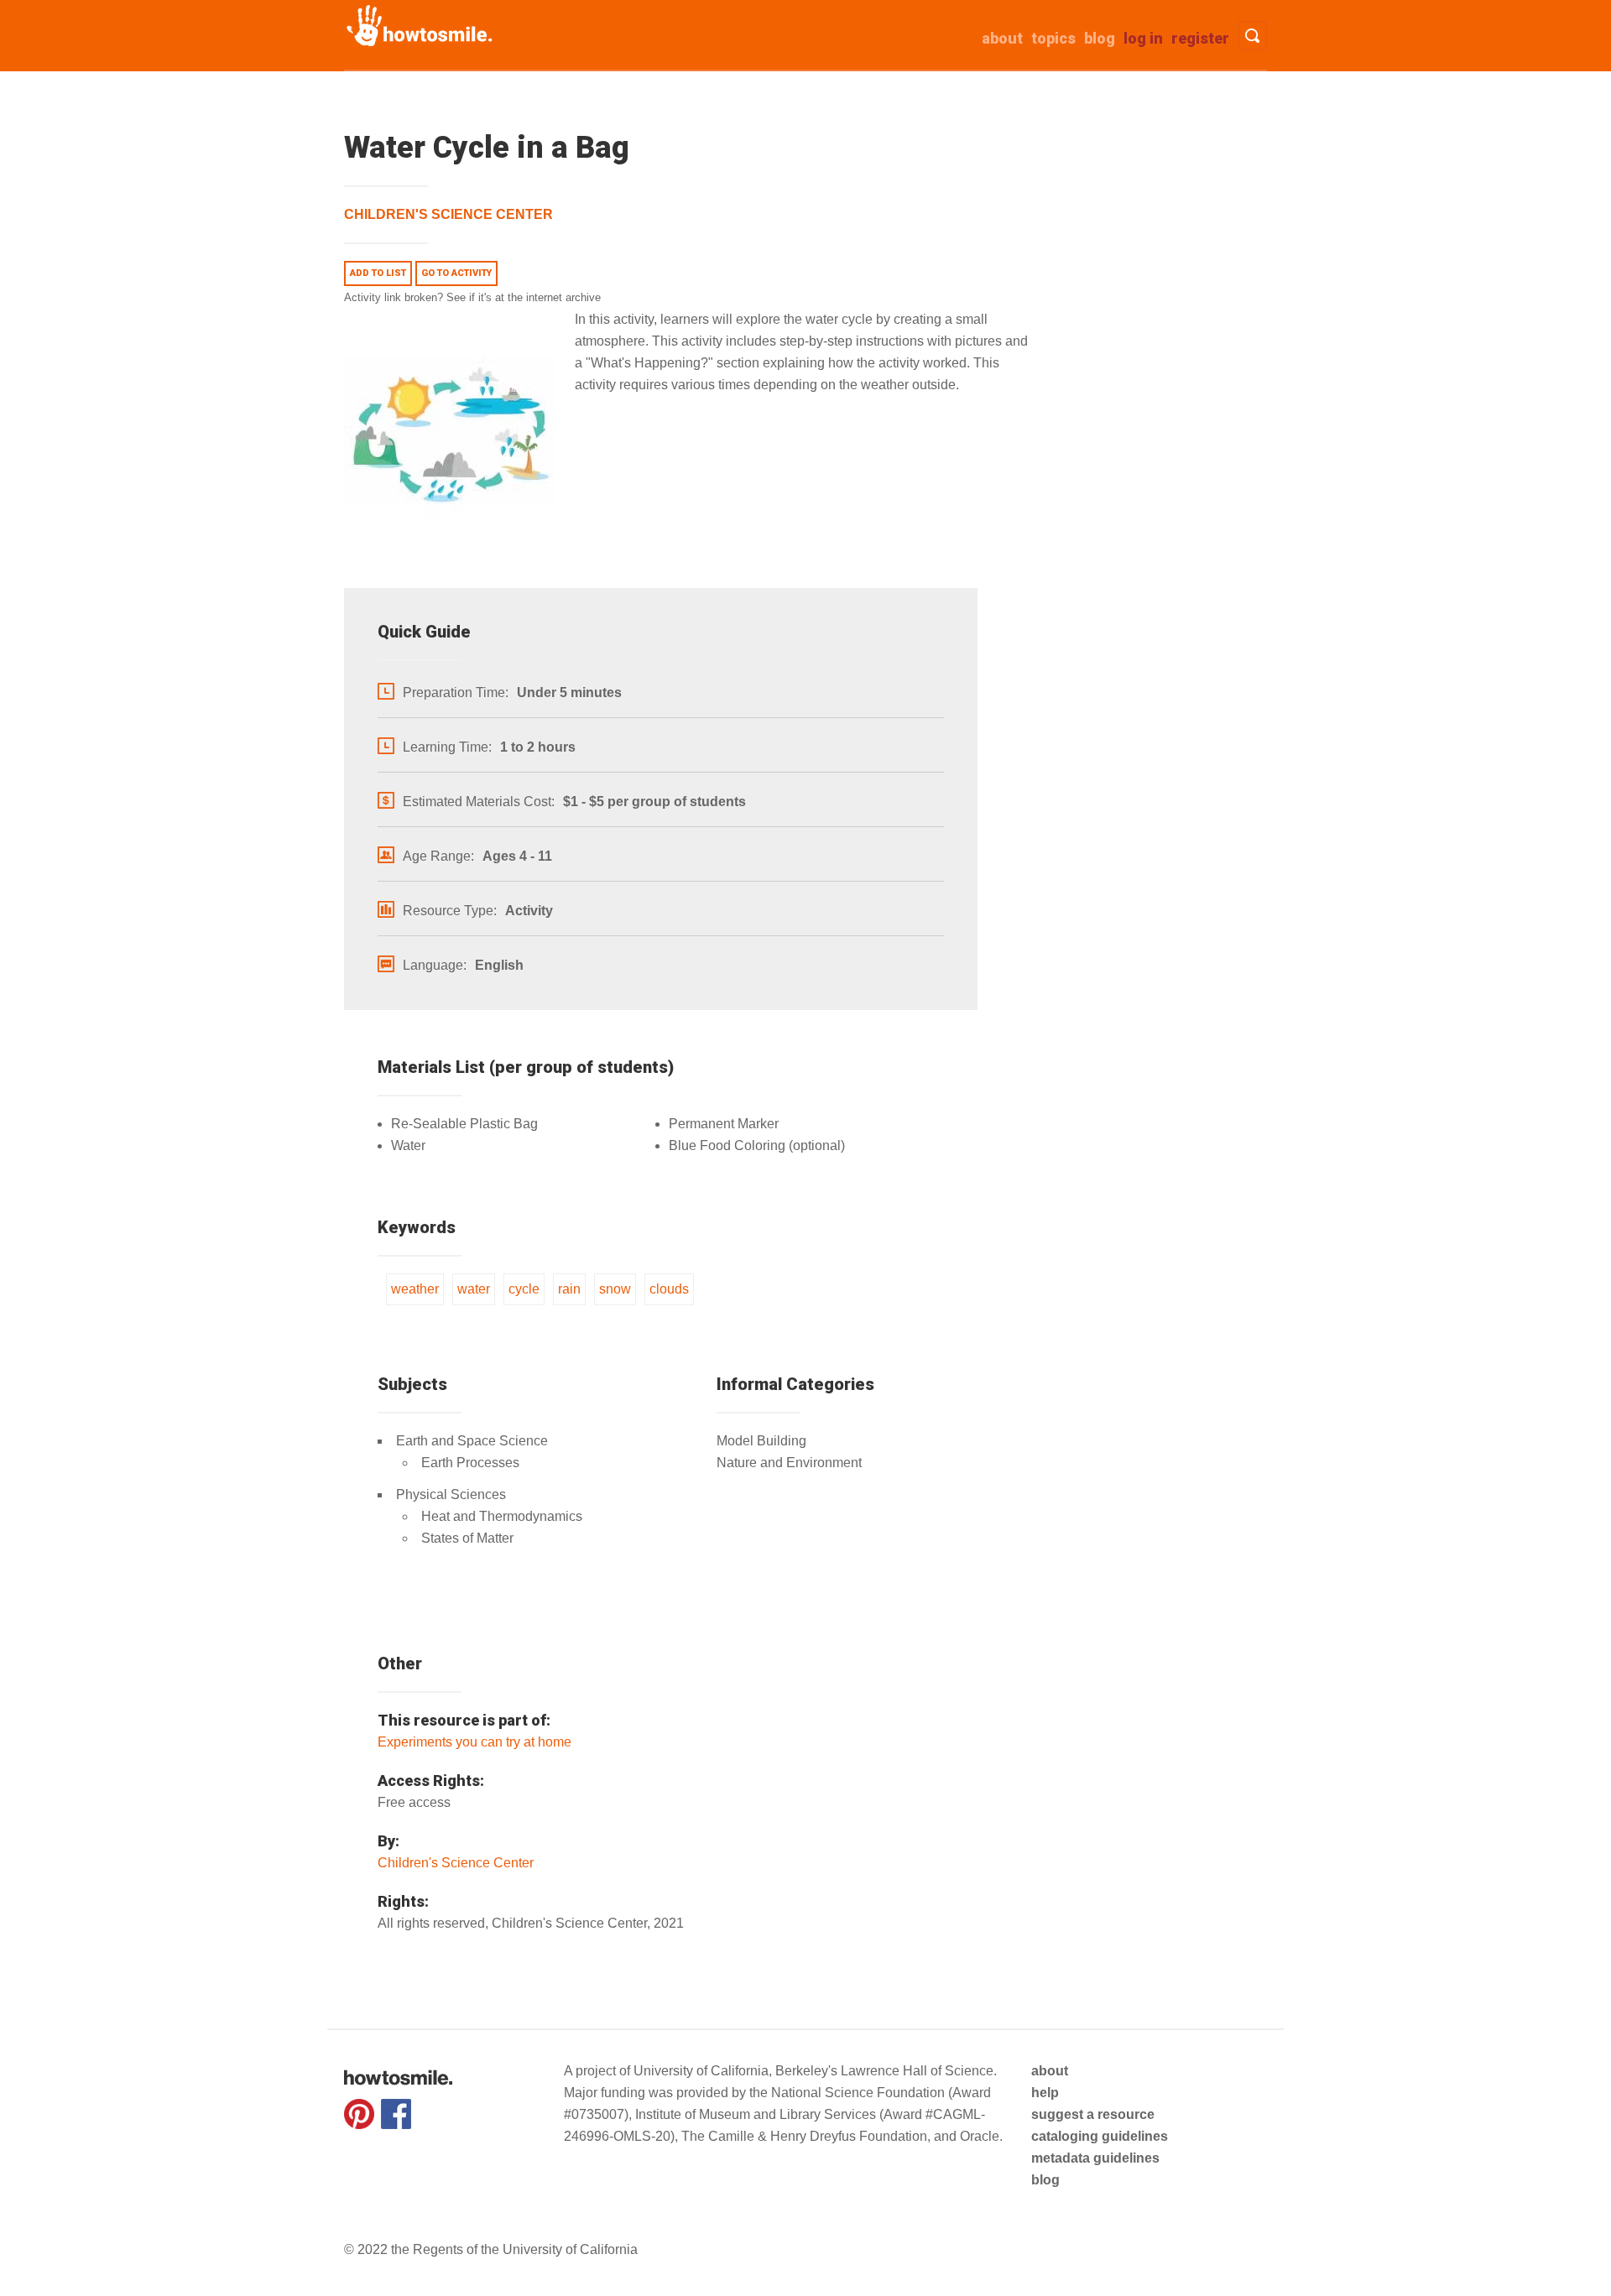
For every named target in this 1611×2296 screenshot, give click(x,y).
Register (1200, 38)
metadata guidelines (1095, 2158)
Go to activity (456, 273)
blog (1045, 2180)
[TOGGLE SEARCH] (1252, 36)
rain (569, 1289)
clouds (669, 1289)
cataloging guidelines (1100, 2136)
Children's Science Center (448, 214)
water (474, 1289)
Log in (1143, 38)
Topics (1053, 38)
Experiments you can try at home (474, 1742)
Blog (1100, 38)
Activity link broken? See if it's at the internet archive (472, 297)
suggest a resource (1093, 2114)
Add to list (378, 273)
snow (615, 1289)
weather (415, 1289)
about (1002, 38)
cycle (524, 1289)
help (1045, 2093)
